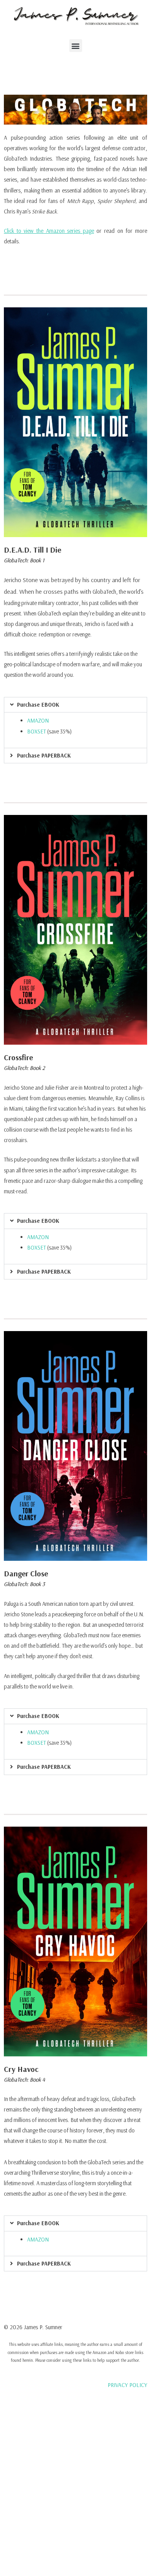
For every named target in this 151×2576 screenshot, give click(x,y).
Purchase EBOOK (38, 705)
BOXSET (37, 731)
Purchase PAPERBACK (44, 755)
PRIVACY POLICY (127, 2385)
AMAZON (38, 720)
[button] (76, 46)
